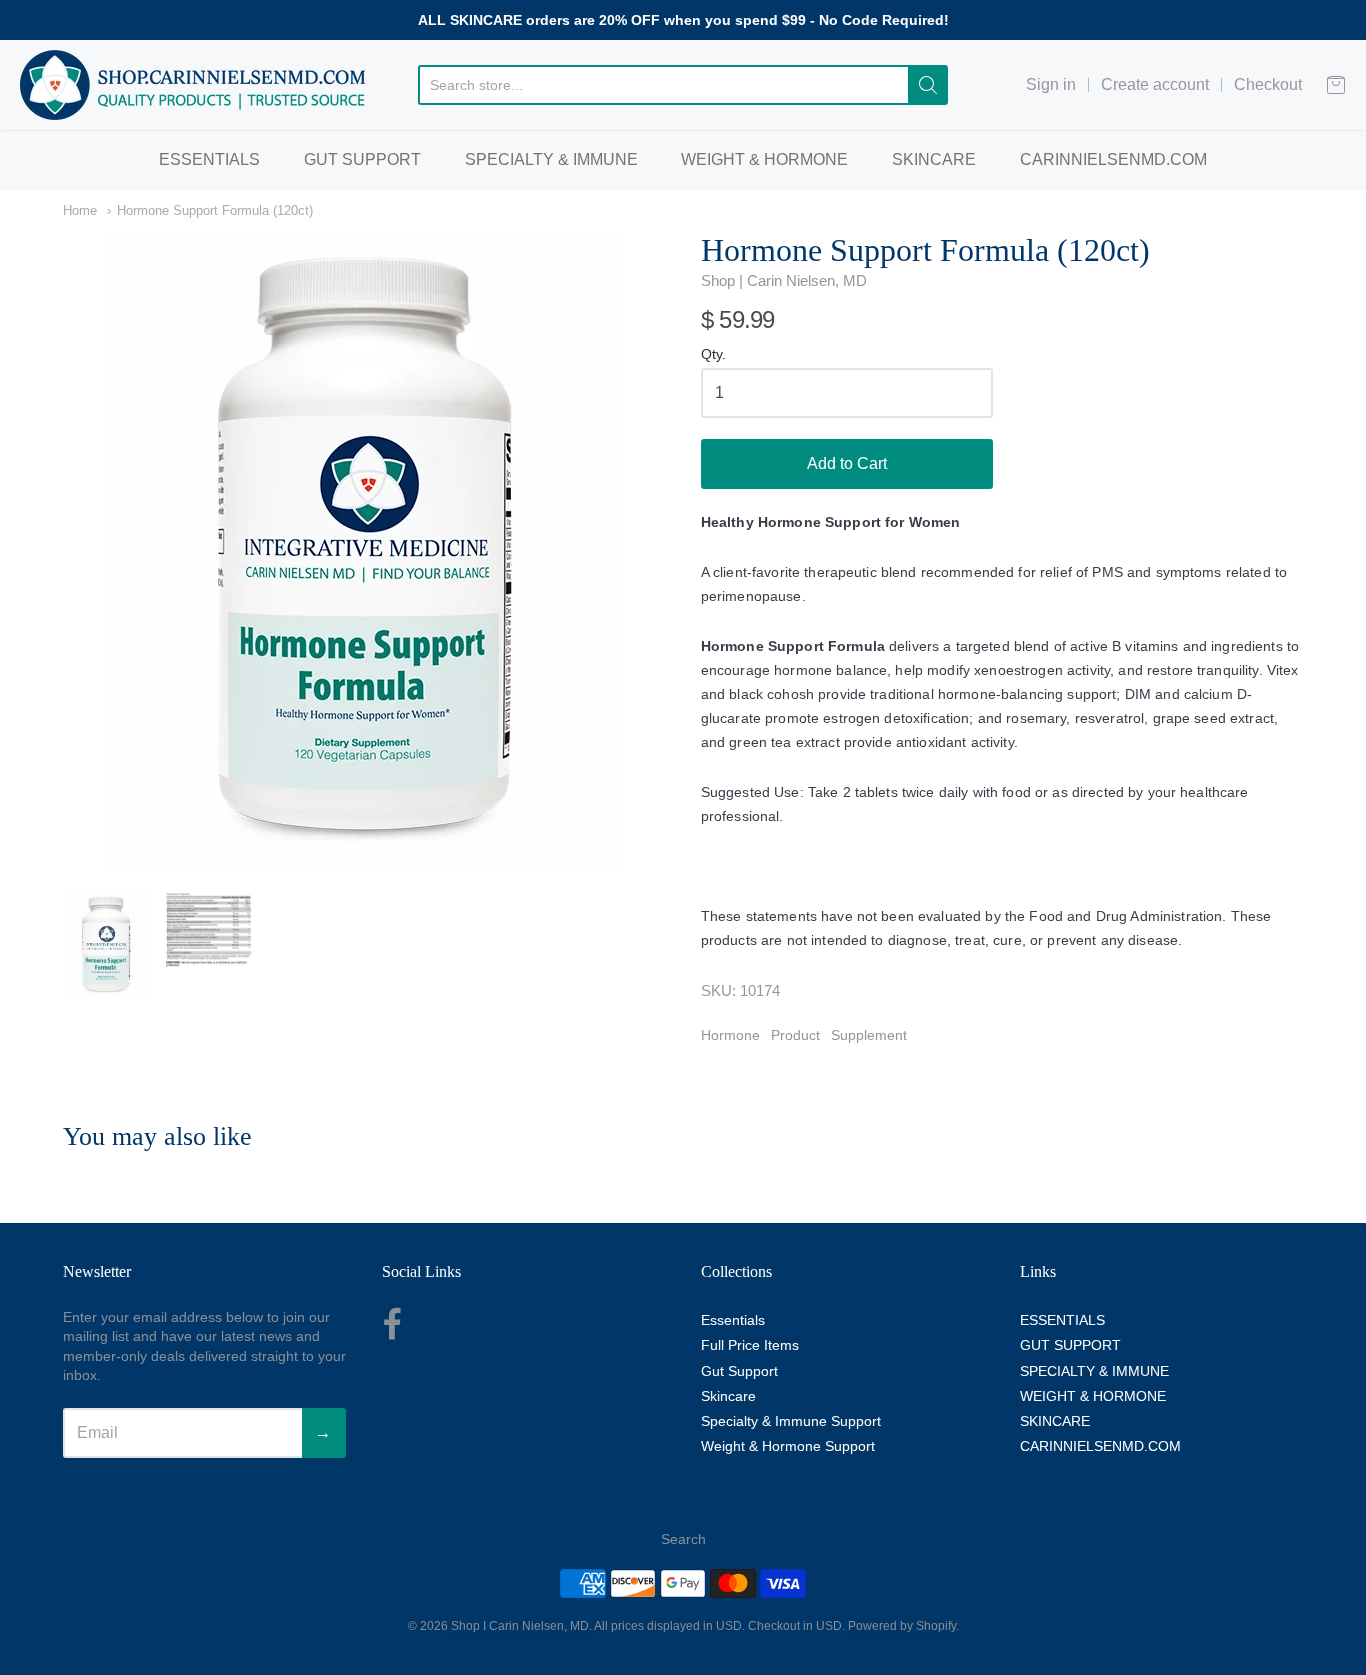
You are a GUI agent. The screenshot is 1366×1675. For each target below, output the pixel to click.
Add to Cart (847, 463)
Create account (1155, 84)
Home (80, 210)
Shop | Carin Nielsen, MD (784, 280)
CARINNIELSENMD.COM (1113, 159)
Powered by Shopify (902, 1626)
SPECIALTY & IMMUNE (551, 159)
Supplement (869, 1035)
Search (683, 1539)
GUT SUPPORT (362, 159)
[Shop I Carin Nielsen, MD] (193, 85)
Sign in (1051, 84)
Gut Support (739, 1371)
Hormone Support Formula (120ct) (215, 210)
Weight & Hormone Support (788, 1446)
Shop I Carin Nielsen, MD (520, 1626)
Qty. (713, 354)
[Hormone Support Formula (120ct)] (106, 944)
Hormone (730, 1035)
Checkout (1268, 84)
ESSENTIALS (209, 159)
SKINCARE (934, 159)
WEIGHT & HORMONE (764, 159)
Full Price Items (750, 1345)
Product (795, 1035)
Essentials (733, 1320)
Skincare (728, 1396)
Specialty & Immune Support (791, 1421)
